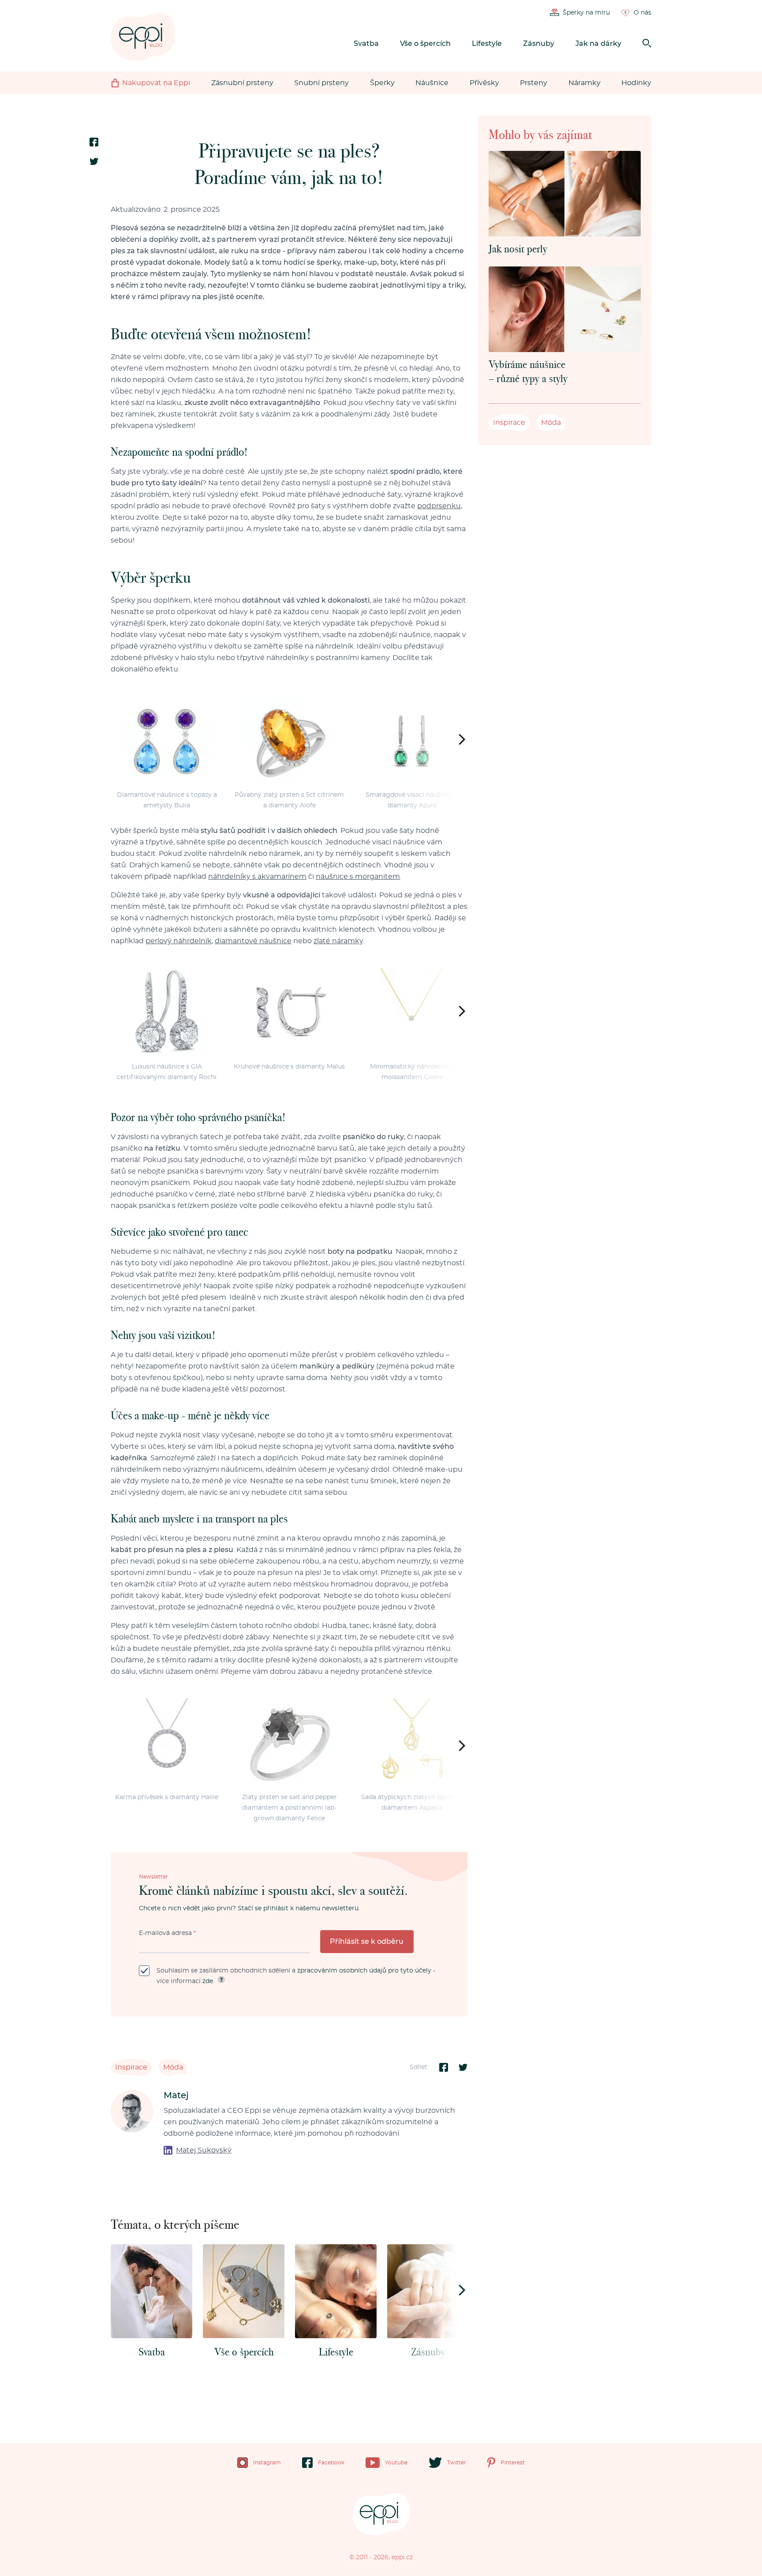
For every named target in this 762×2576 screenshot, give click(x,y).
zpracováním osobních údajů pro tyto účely (364, 1971)
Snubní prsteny (321, 83)
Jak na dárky (598, 44)
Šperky (382, 83)
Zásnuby (539, 44)
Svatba (366, 44)
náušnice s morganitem (358, 877)
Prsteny (534, 83)
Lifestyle (487, 44)
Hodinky (636, 83)
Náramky (585, 83)
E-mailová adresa (167, 1933)
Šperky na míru (586, 13)
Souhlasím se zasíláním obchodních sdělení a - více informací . (296, 1976)
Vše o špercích (425, 44)
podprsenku (439, 506)
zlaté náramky (338, 941)
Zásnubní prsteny (242, 83)
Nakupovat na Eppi (156, 83)
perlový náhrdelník (179, 941)
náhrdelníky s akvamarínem (257, 877)
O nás (642, 13)
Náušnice (432, 83)
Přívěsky (484, 83)
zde (208, 1981)
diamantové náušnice (253, 941)
